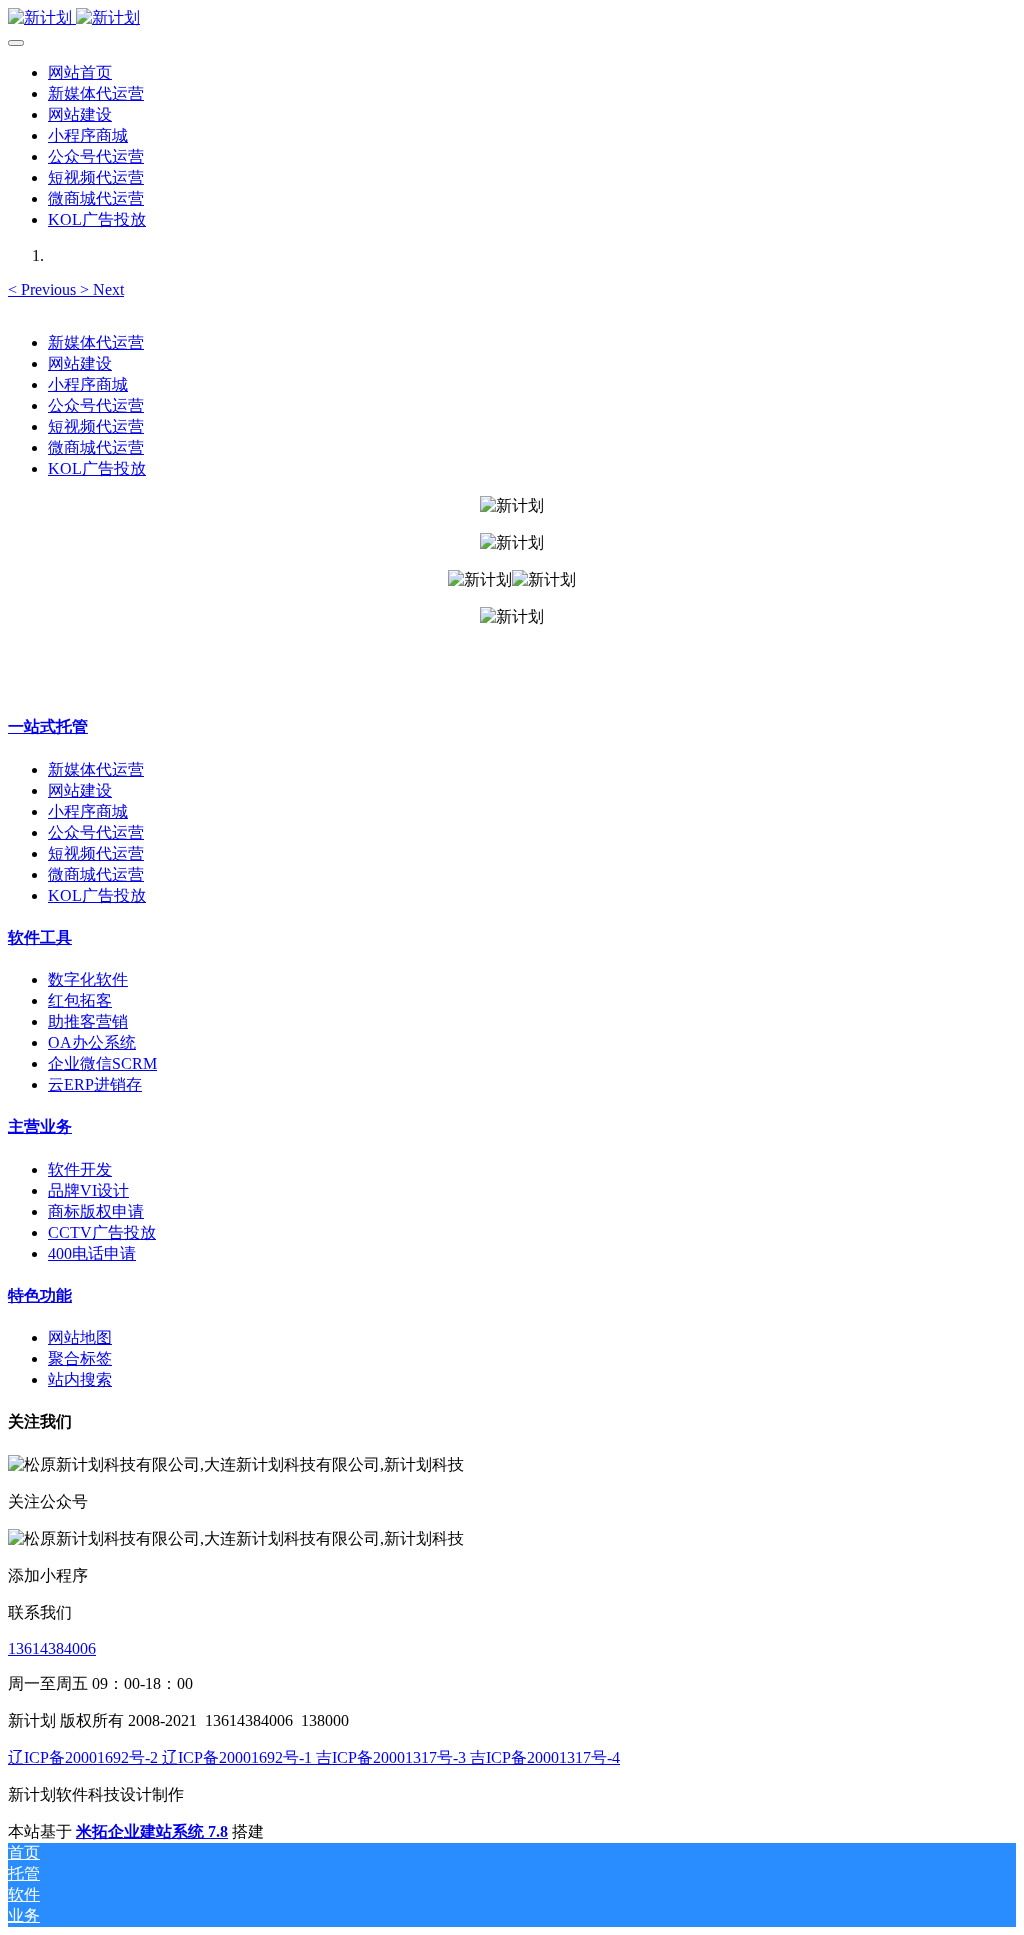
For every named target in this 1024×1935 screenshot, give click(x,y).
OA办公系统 (92, 1042)
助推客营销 (88, 1021)
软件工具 (40, 937)
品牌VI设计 (88, 1190)
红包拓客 (80, 1000)
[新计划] (512, 18)
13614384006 (52, 1648)
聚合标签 (80, 1358)
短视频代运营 (96, 426)
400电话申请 (92, 1253)
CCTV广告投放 (102, 1232)
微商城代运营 (96, 447)
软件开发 (80, 1169)
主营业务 (40, 1126)
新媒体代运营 (96, 342)
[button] (44, 289)
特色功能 (40, 1295)
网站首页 (80, 72)
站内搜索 (80, 1379)
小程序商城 (88, 384)
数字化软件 (88, 979)
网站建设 (80, 363)
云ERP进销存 (95, 1084)
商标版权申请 (96, 1211)
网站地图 (80, 1337)
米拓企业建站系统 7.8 (152, 1831)
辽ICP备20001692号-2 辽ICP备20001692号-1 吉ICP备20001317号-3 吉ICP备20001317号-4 (314, 1757)
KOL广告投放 (97, 468)
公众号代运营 (96, 405)
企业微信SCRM (102, 1063)
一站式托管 (48, 726)
